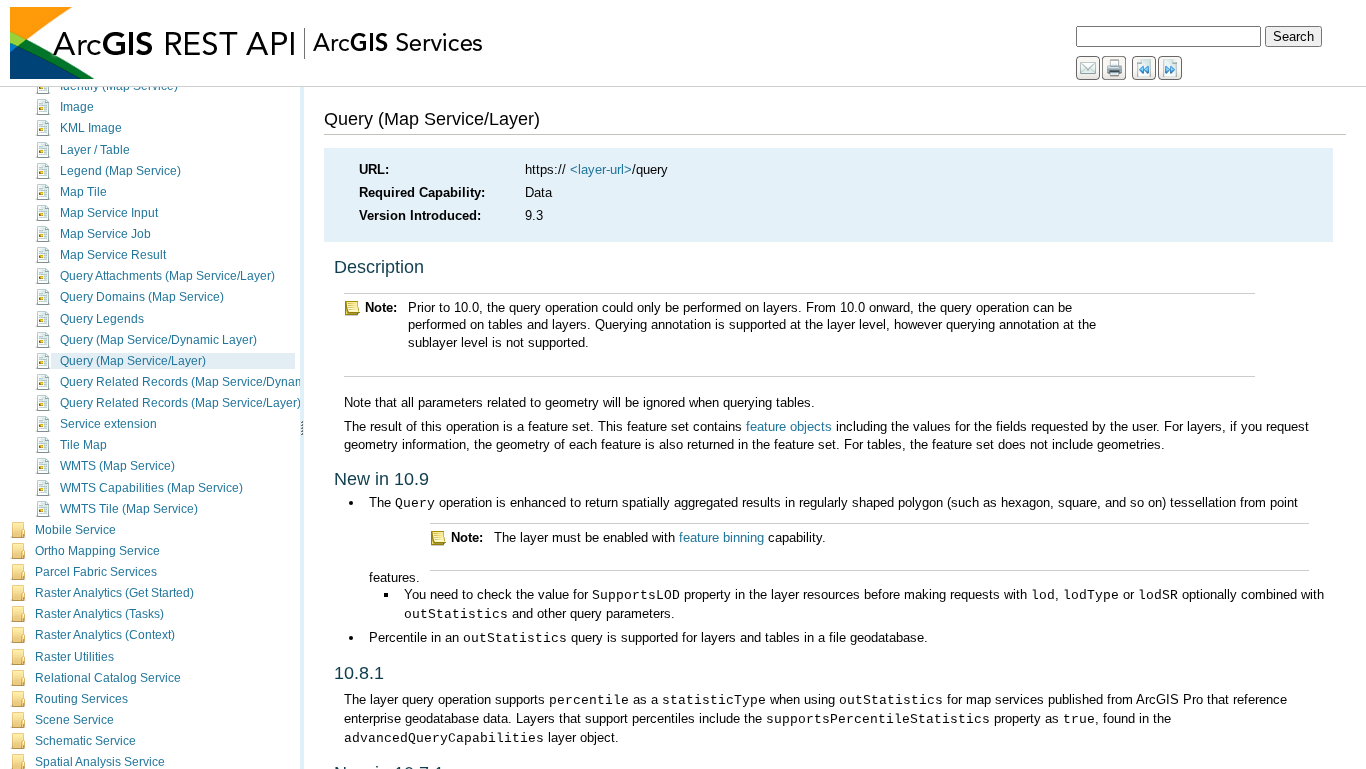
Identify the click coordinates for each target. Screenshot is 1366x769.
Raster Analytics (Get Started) (114, 593)
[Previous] (1145, 69)
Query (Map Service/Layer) (133, 361)
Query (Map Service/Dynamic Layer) (158, 340)
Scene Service (74, 720)
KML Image (91, 128)
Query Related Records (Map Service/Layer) (180, 403)
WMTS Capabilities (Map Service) (151, 488)
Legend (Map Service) (120, 171)
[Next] (1171, 69)
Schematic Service (85, 741)
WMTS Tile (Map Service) (129, 509)
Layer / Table (95, 150)
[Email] (1089, 69)
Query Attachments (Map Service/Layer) (167, 276)
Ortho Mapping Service (97, 551)
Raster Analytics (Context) (105, 635)
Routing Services (81, 699)
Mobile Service (75, 530)
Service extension (108, 424)
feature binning (721, 537)
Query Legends (102, 319)
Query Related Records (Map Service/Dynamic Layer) (206, 382)
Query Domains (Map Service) (142, 297)
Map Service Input (109, 213)
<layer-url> (601, 169)
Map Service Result (113, 255)
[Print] (1115, 69)
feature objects (789, 426)
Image (77, 107)
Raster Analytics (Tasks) (99, 614)
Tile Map (83, 445)
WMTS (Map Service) (117, 466)
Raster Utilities (74, 657)
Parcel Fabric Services (96, 572)
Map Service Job (105, 234)
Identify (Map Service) (119, 86)
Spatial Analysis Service (100, 762)
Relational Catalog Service (108, 678)
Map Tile (83, 192)
